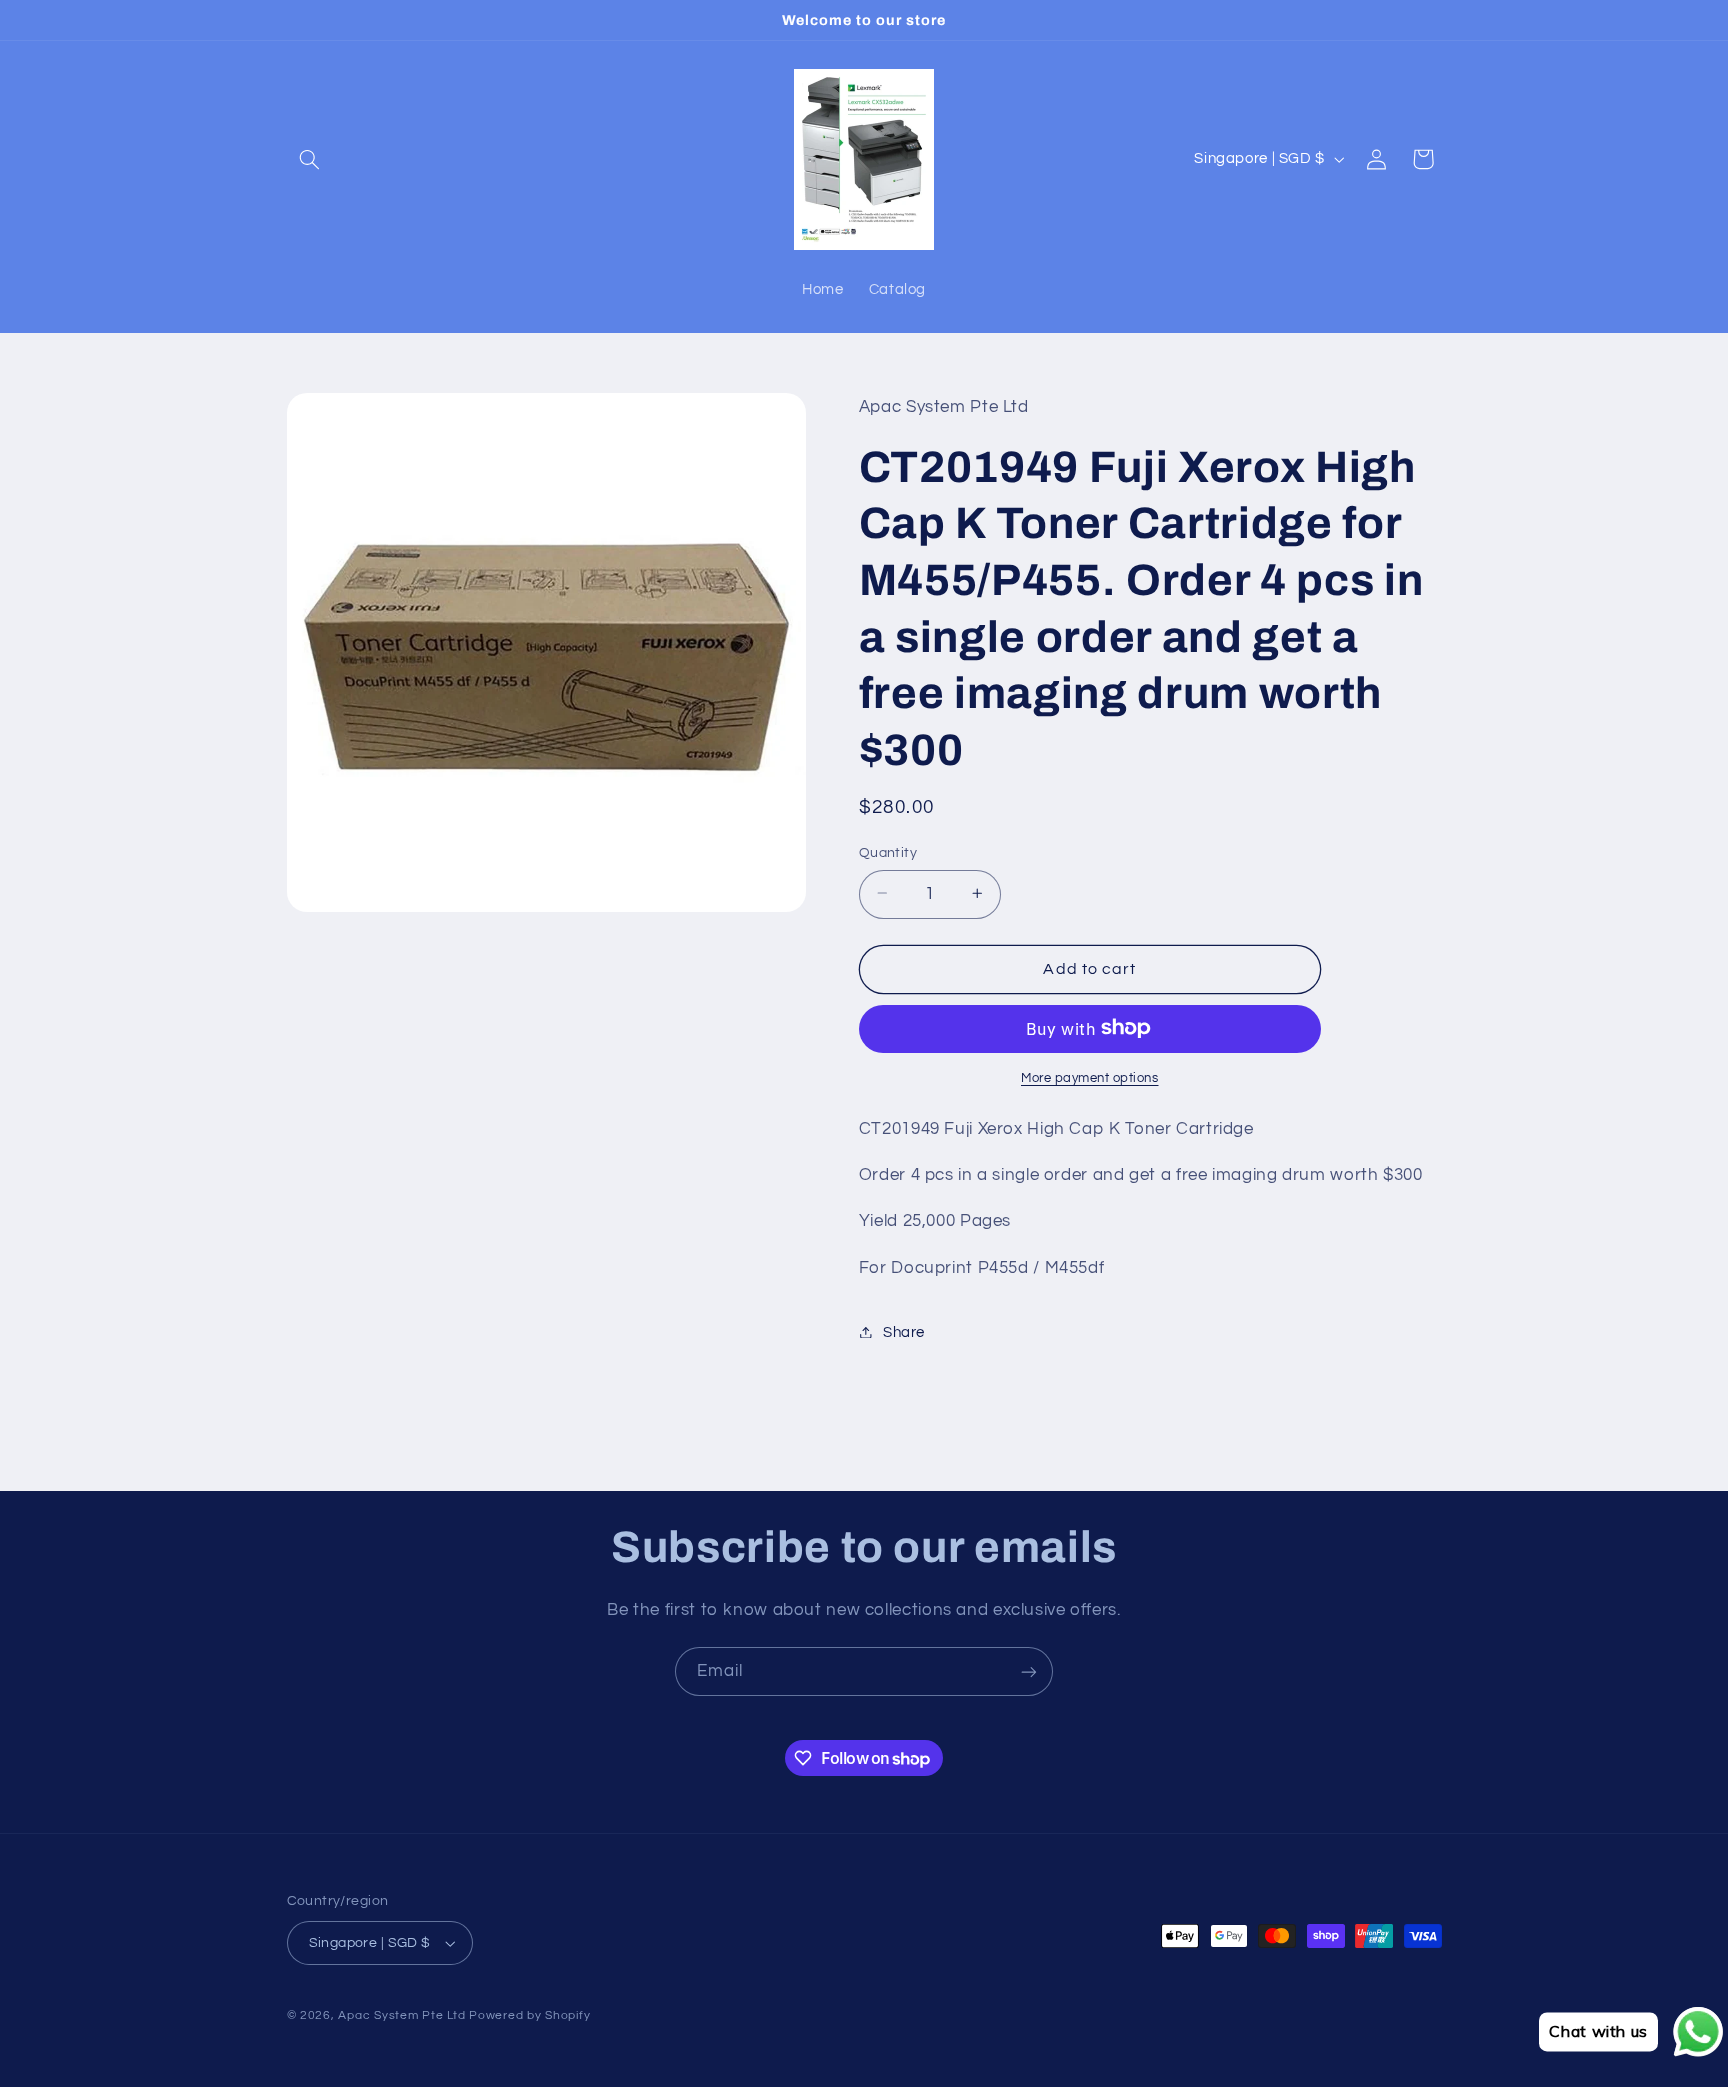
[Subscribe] (1029, 1671)
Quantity (888, 852)
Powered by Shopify (529, 2015)
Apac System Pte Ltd (401, 2015)
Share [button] (904, 1331)
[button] (310, 159)
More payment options (1090, 1077)
